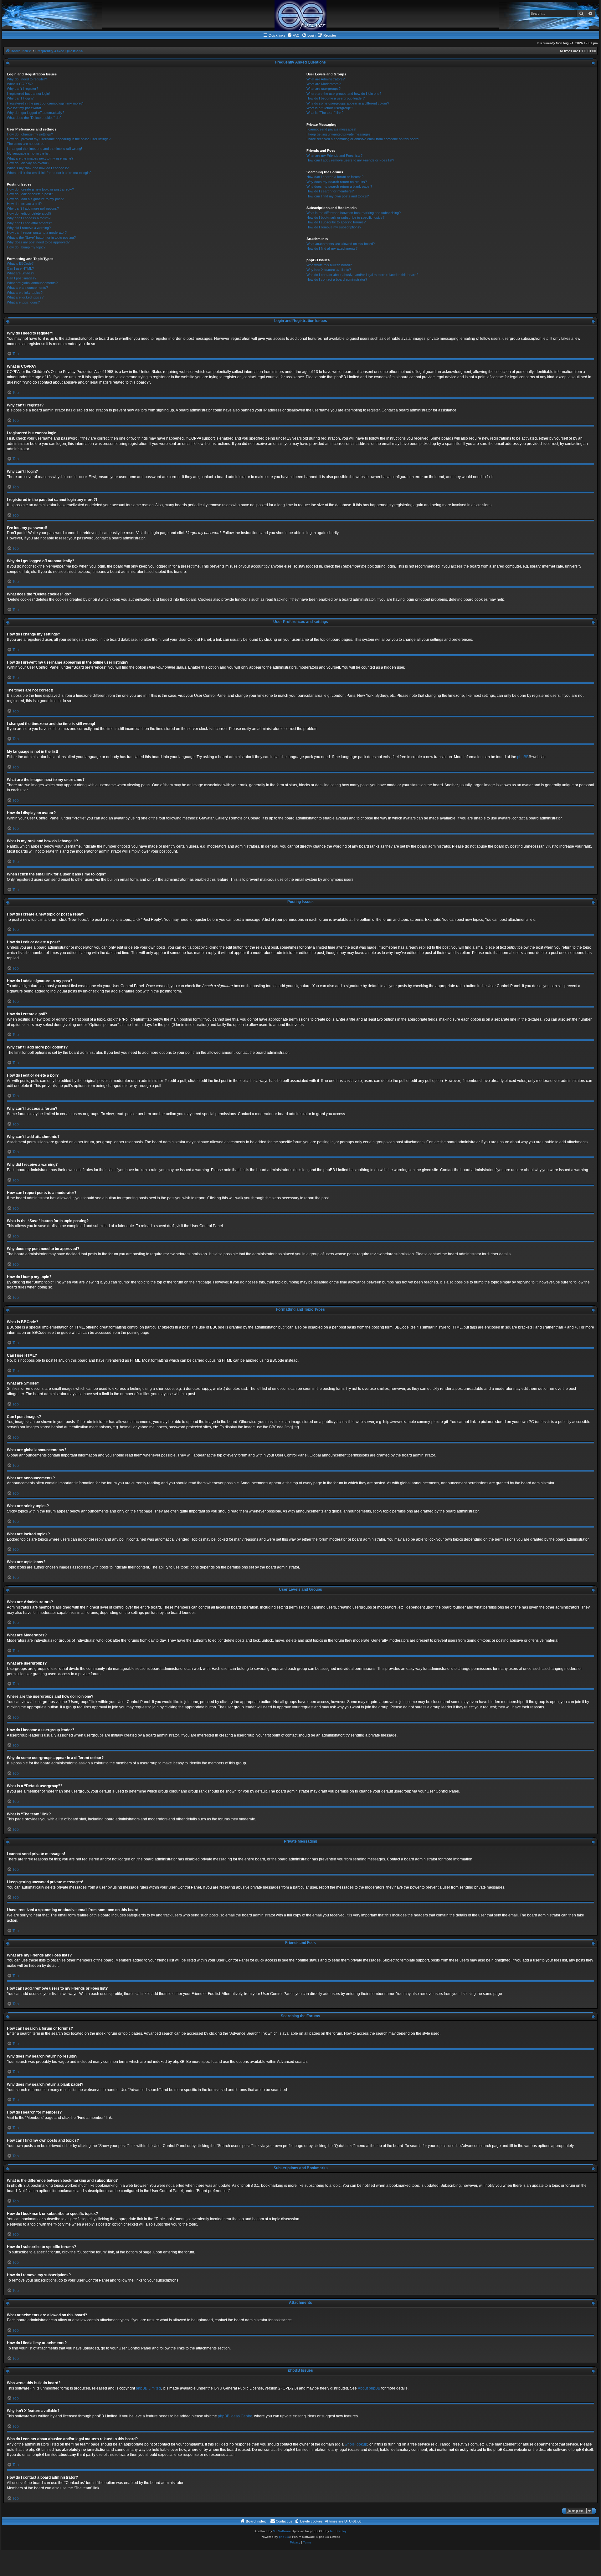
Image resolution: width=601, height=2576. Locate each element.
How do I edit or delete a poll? (29, 213)
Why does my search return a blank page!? (339, 186)
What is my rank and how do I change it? (38, 168)
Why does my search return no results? (337, 182)
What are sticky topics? (25, 293)
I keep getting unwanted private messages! (339, 134)
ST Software (282, 2531)
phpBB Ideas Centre (235, 2416)
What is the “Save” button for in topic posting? (41, 237)
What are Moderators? (324, 84)
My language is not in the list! (29, 153)
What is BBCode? (20, 263)
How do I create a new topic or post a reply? (40, 189)
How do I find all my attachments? (332, 248)
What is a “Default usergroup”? (330, 108)
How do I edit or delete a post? (30, 194)
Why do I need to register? (27, 79)
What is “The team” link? (325, 113)
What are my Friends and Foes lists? (334, 156)
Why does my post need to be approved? (38, 242)
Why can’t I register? (23, 89)
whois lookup (356, 2444)
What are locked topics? (25, 297)
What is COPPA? (20, 84)
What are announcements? (27, 288)
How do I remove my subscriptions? (334, 227)
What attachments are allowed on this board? (341, 244)
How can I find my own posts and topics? (338, 196)
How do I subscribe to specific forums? (336, 222)
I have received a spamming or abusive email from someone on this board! (363, 139)
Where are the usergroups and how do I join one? (344, 94)
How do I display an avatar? (28, 163)
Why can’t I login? (20, 98)
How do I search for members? (330, 191)
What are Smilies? (21, 273)
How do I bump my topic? (26, 247)
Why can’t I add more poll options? (33, 208)
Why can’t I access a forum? (29, 218)
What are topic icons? (23, 302)
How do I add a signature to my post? (35, 199)
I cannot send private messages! (331, 129)
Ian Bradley (338, 2531)
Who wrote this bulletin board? (329, 265)
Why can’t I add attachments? (29, 223)
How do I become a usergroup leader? (336, 98)
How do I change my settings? (30, 134)
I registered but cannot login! (28, 94)
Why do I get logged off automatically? (36, 113)
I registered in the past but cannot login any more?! (45, 103)
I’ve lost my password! (24, 108)
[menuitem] (293, 35)
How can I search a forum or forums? (335, 177)
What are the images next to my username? (40, 158)
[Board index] (300, 15)
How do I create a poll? (24, 204)
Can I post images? (22, 278)
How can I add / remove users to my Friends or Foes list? (350, 160)
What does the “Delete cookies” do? (34, 118)
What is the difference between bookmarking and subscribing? (354, 213)
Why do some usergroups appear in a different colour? (348, 103)
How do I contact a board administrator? (337, 279)
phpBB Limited (148, 2388)
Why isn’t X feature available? (329, 270)
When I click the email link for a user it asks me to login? (49, 173)
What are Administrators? (326, 79)
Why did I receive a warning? (29, 228)
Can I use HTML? (20, 268)
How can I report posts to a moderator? (37, 232)
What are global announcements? (32, 283)
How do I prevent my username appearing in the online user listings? (59, 139)
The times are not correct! (27, 144)
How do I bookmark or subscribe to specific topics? (345, 217)
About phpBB (369, 2388)
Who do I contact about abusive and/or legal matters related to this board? (362, 275)
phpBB (523, 757)
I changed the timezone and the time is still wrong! (44, 149)
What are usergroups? (324, 89)
